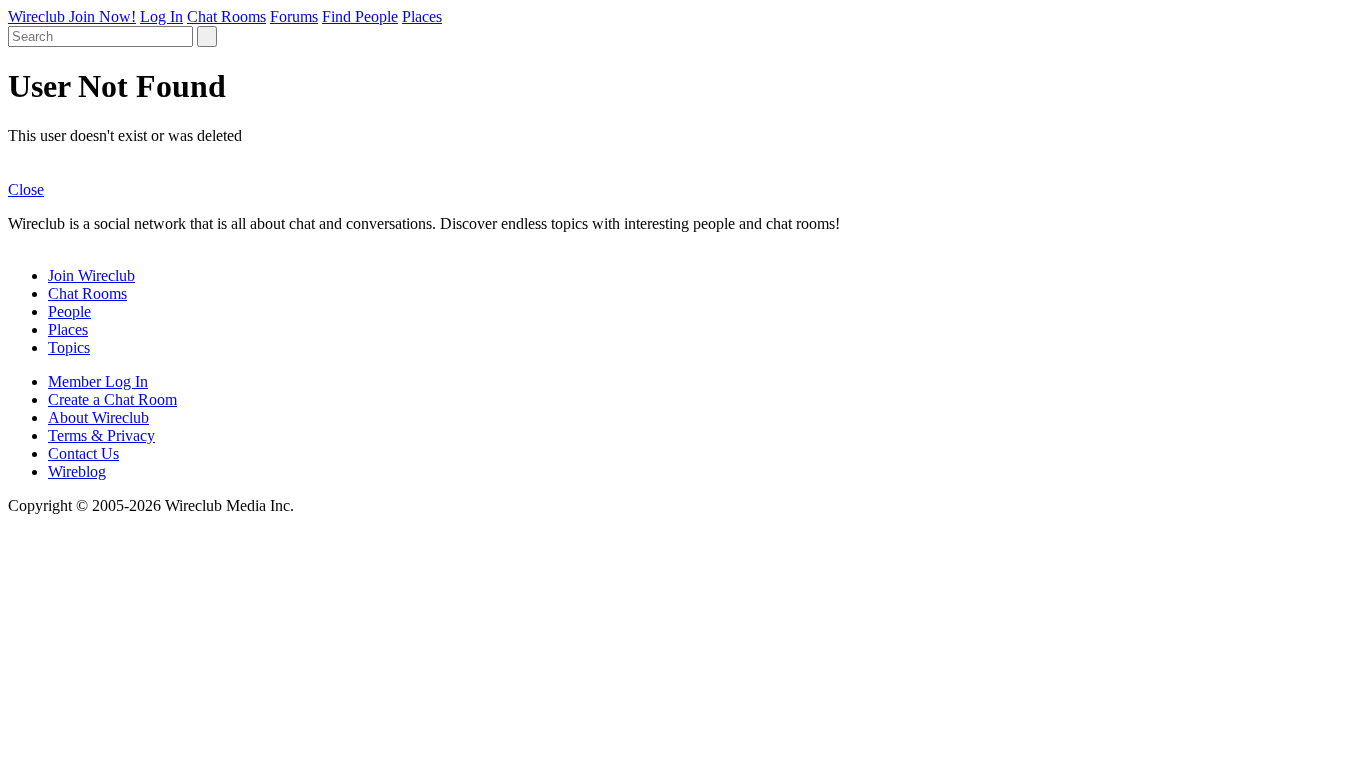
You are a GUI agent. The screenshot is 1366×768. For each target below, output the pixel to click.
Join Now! (102, 16)
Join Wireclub (91, 275)
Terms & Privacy (101, 435)
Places (422, 16)
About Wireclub (98, 417)
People (69, 311)
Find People (360, 16)
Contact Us (83, 453)
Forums (294, 16)
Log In (161, 16)
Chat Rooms (226, 16)
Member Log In (98, 381)
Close (26, 189)
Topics (69, 347)
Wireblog (77, 471)
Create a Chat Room (112, 399)
